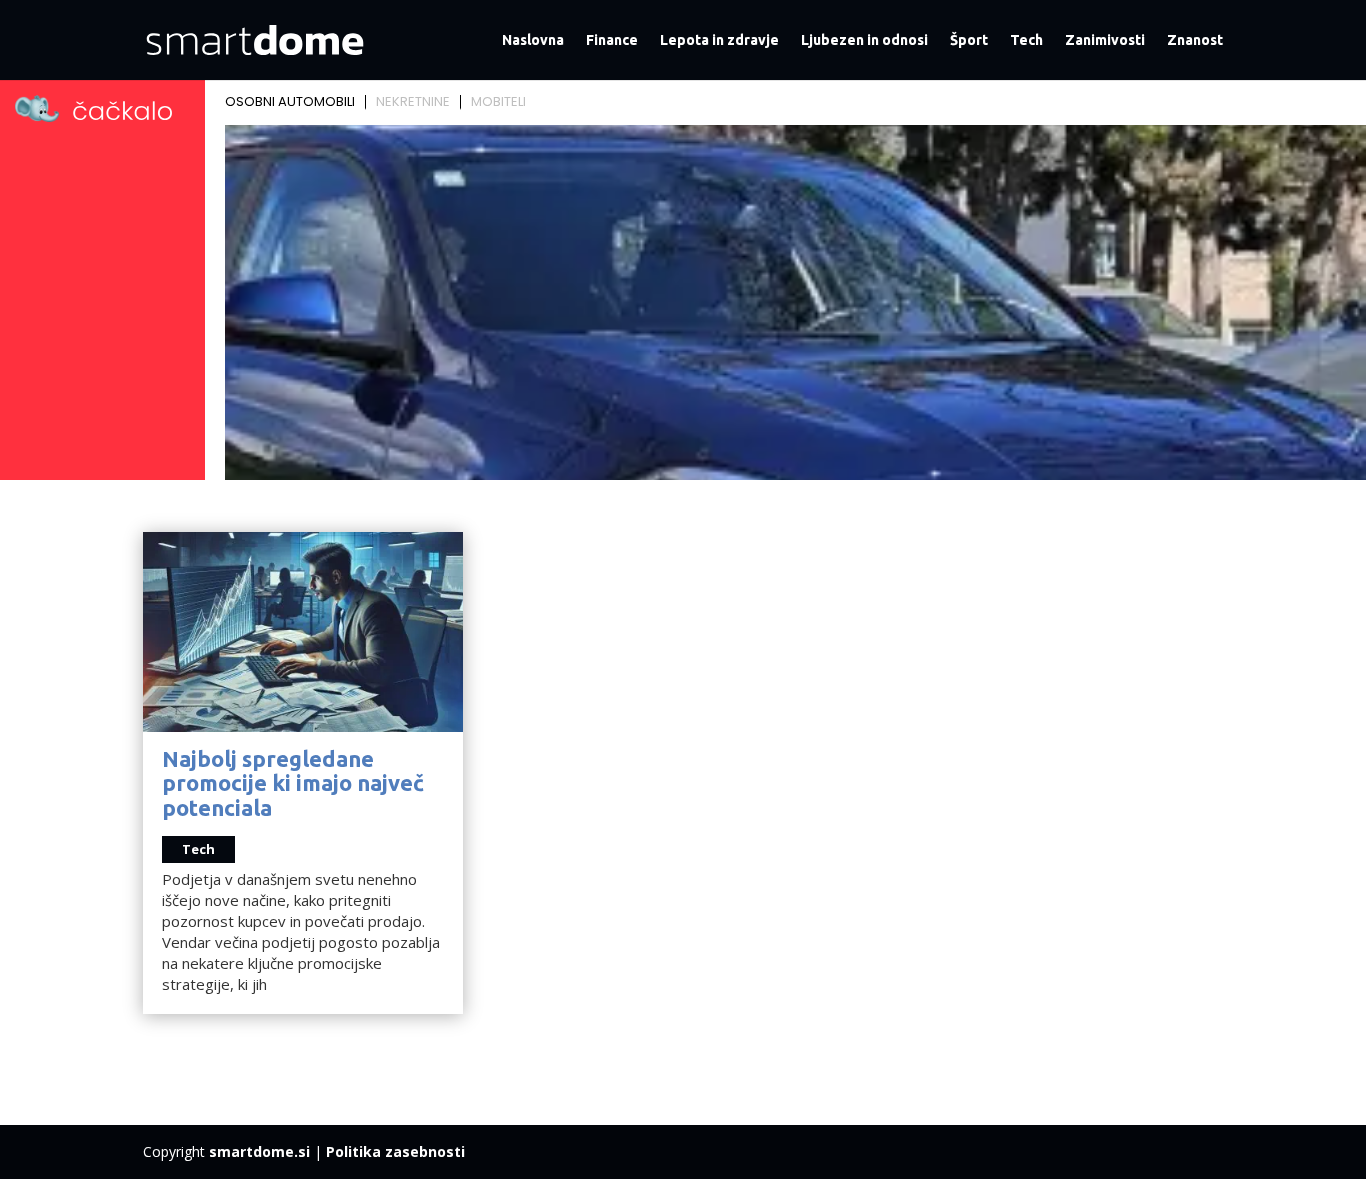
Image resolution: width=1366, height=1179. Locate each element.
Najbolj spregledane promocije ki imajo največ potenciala (293, 782)
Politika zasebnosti (395, 1151)
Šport (969, 40)
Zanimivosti (1105, 40)
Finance (612, 40)
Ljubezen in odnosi (864, 40)
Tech (1026, 40)
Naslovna (533, 40)
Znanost (1195, 40)
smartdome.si (259, 1151)
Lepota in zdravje (719, 40)
